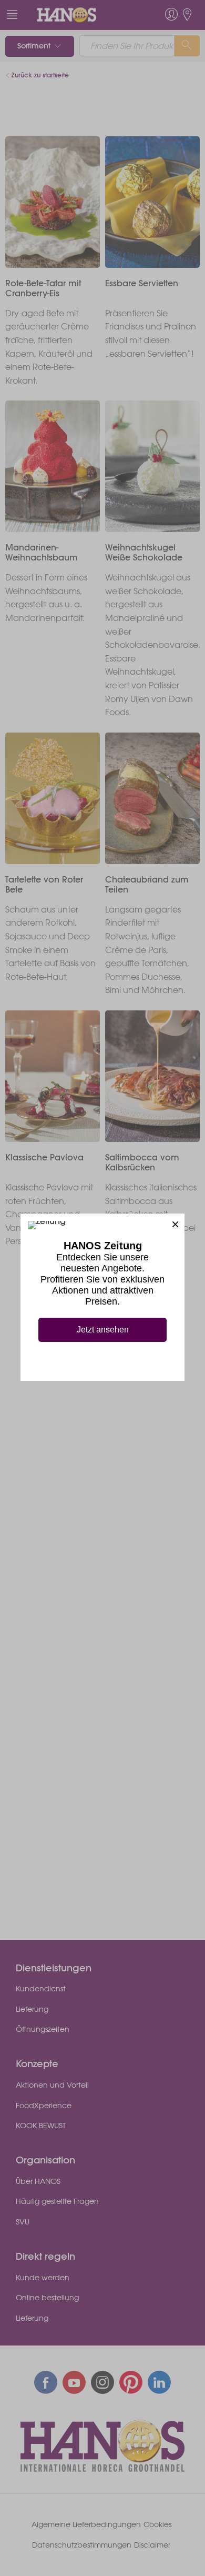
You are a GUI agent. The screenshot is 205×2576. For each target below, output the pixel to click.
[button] (175, 1223)
